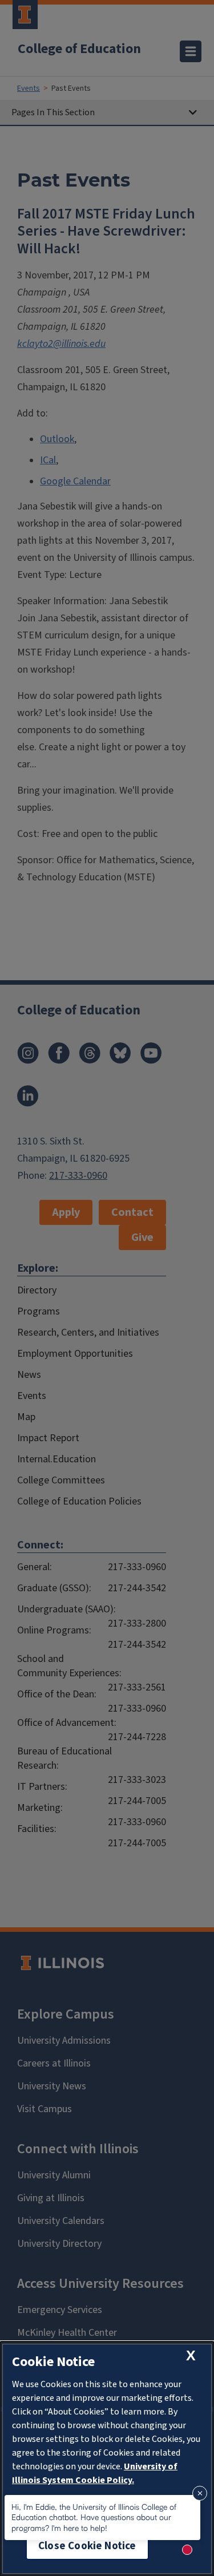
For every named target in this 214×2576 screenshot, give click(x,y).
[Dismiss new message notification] (200, 2493)
